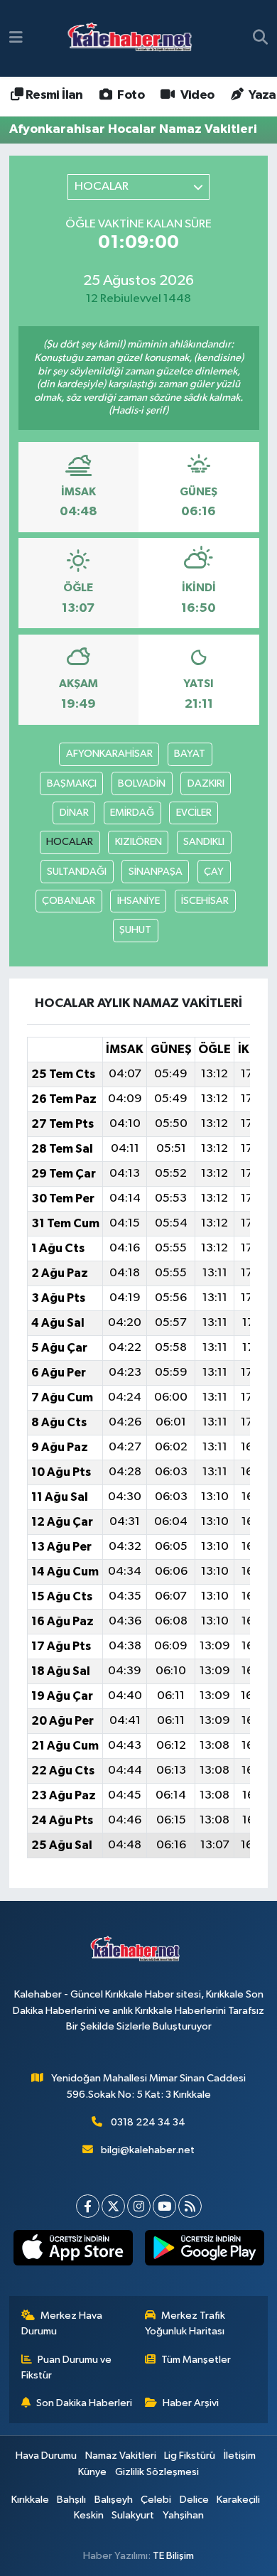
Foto (130, 95)
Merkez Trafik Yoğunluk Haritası (185, 2323)
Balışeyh (114, 2500)
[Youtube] (164, 2206)
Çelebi (156, 2500)
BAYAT (190, 754)
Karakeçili (238, 2500)
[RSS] (190, 2206)
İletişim (240, 2456)
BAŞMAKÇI (72, 783)
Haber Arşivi (191, 2403)
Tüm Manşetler (196, 2360)
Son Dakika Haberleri (84, 2403)
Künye (92, 2472)
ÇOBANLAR (69, 901)
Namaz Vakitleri (121, 2456)
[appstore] (73, 2251)
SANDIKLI (204, 842)
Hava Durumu (46, 2456)
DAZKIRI (206, 783)
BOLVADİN (142, 783)
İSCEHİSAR (205, 901)
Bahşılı (71, 2500)
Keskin (89, 2515)
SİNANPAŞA (156, 872)
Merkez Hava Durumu (62, 2323)
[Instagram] (139, 2206)
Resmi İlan (53, 95)
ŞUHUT (135, 930)
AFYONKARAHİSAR (109, 754)
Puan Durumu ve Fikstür (67, 2367)
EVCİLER (194, 813)
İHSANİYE (138, 901)
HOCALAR (70, 842)
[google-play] (204, 2251)
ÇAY (214, 872)
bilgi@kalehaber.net (148, 2150)
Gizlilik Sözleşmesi (157, 2472)
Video (196, 95)
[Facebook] (88, 2206)
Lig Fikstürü (190, 2456)
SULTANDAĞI (77, 872)
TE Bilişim (173, 2556)
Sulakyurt (133, 2515)
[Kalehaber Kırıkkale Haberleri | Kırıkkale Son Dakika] (135, 39)
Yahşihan (183, 2515)
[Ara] (260, 38)
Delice (194, 2500)
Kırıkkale (30, 2500)
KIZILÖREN (138, 842)
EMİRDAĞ (132, 813)
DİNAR (74, 813)
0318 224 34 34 (148, 2122)
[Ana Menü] (16, 38)
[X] (113, 2206)
